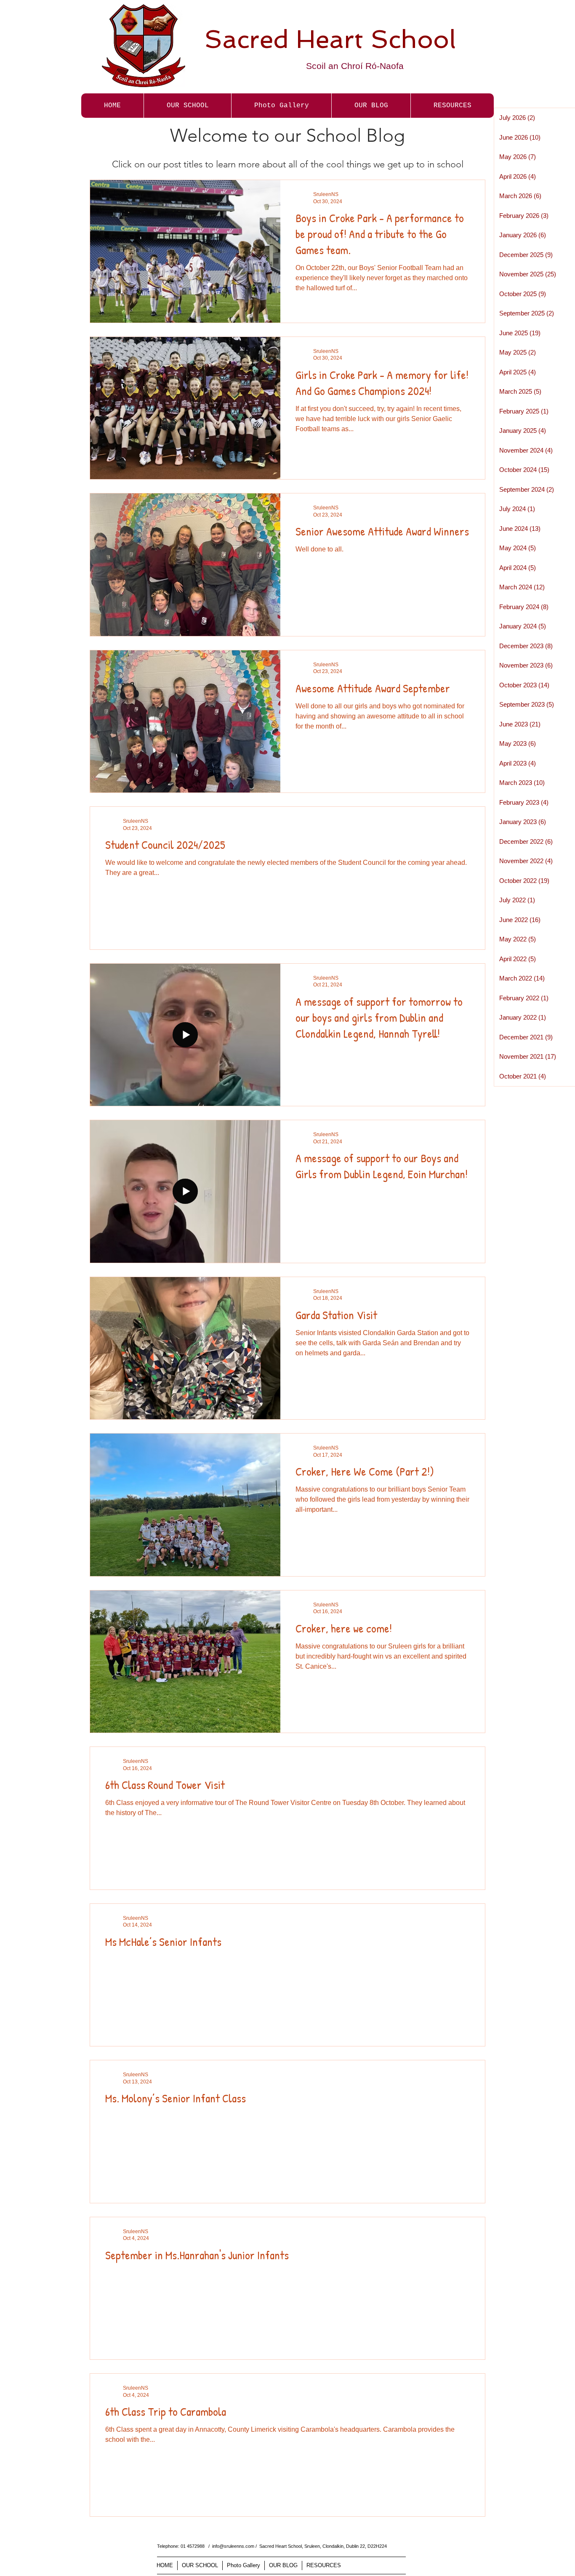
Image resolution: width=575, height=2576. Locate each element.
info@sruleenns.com (233, 2546)
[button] (281, 106)
